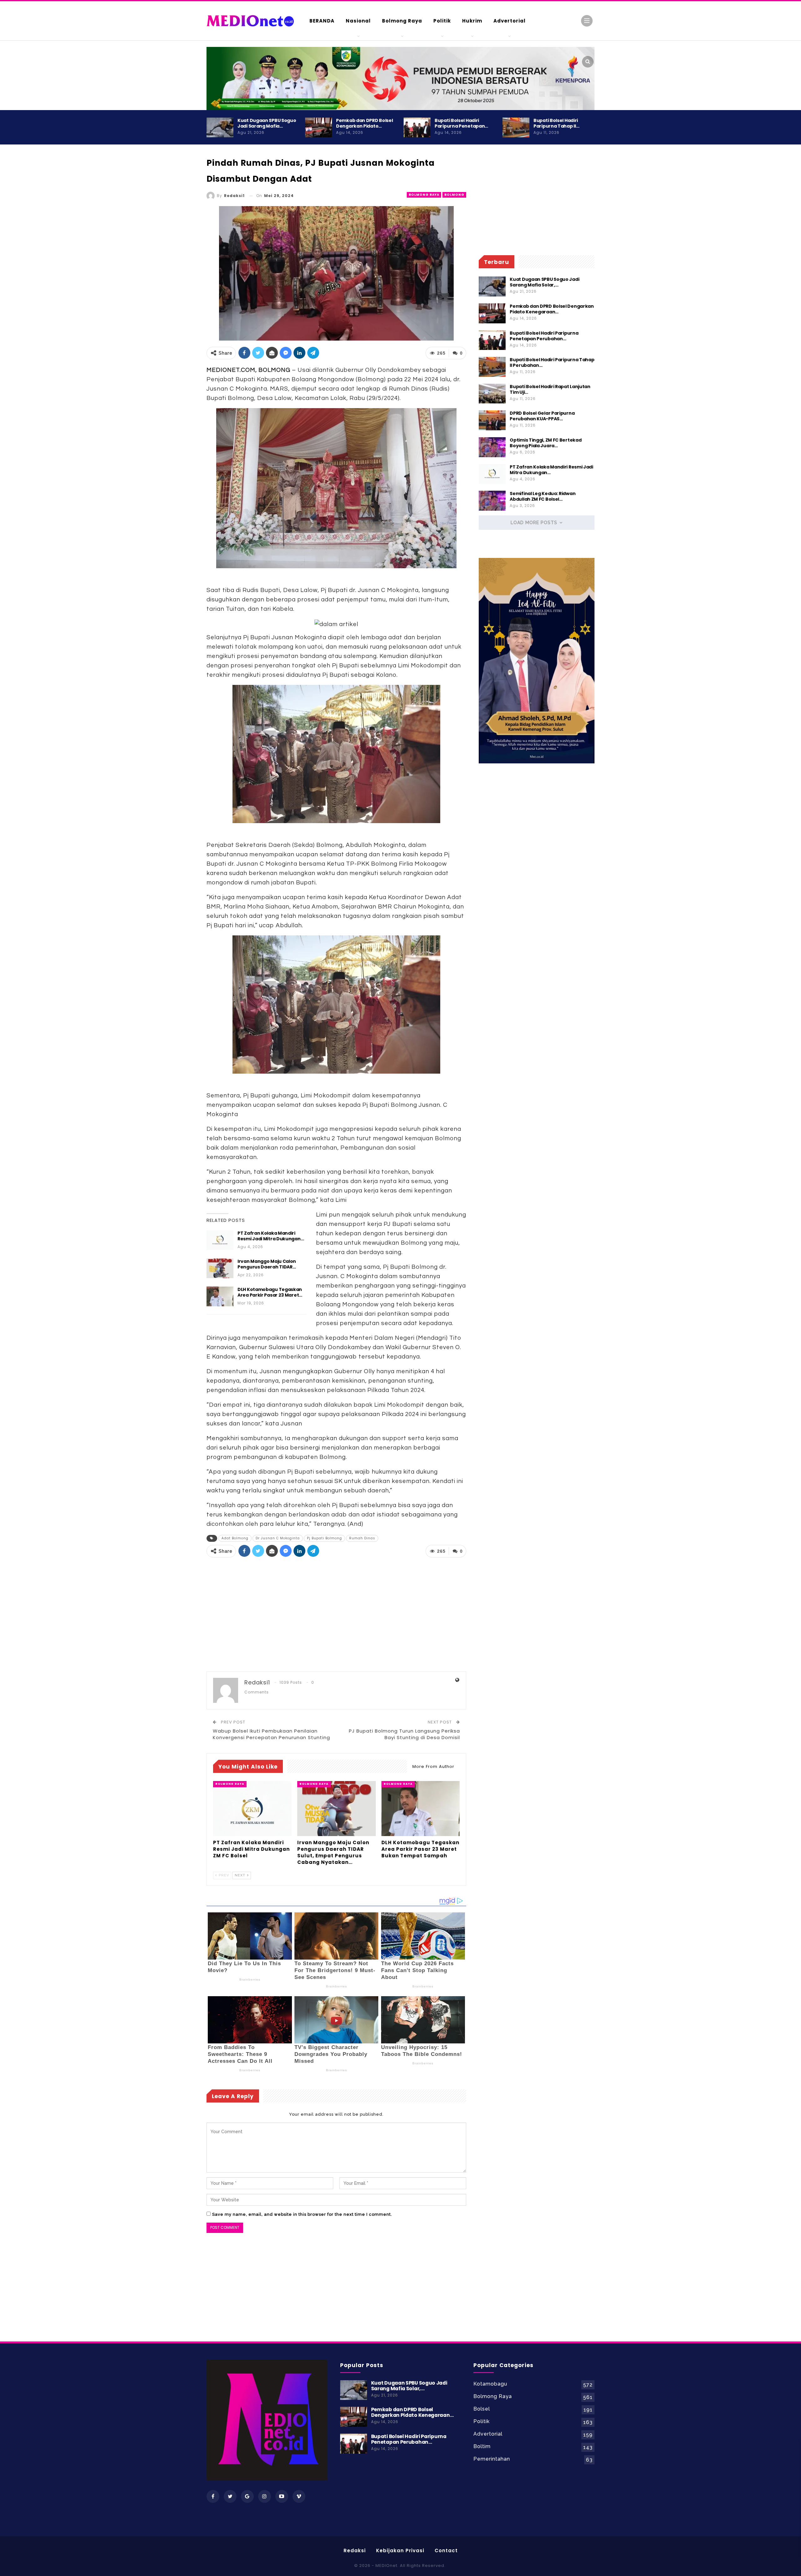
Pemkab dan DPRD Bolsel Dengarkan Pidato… (364, 123)
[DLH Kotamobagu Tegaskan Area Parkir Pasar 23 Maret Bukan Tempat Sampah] (220, 1297)
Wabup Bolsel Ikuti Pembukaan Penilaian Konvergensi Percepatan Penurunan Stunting (271, 1734)
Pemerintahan (492, 2459)
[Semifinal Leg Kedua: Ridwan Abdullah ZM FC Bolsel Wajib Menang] (492, 501)
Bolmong (454, 195)
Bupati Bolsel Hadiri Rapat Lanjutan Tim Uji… (550, 389)
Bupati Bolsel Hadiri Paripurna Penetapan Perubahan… (544, 336)
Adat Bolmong (235, 1538)
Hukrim (472, 21)
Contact (446, 2551)
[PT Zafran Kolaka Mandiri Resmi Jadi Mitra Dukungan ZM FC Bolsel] (220, 1240)
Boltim (482, 2446)
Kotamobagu (490, 2384)
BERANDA (322, 21)
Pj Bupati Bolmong (324, 1538)
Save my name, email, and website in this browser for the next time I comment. (302, 2214)
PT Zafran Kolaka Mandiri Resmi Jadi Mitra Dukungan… (271, 1236)
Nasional (358, 21)
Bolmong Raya (402, 21)
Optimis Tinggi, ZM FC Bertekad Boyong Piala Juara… (546, 443)
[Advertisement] (620, 269)
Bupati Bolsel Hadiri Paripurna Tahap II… (556, 123)
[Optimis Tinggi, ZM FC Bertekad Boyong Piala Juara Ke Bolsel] (492, 447)
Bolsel (482, 2409)
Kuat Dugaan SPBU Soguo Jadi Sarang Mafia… (267, 123)
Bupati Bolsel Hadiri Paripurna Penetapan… (461, 123)
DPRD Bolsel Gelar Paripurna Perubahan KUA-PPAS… (542, 416)
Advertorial (510, 21)
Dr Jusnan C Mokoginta (278, 1538)
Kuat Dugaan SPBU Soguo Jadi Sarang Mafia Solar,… (544, 282)
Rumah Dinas (362, 1538)
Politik (442, 21)
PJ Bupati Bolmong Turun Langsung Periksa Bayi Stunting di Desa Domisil (404, 1734)
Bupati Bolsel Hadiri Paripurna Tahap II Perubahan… (552, 362)
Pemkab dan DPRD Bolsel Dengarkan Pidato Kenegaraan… (552, 309)
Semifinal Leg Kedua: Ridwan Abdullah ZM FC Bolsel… (543, 496)
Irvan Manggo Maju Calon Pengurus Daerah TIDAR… (267, 1264)
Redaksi (355, 2551)
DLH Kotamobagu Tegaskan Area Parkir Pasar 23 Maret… (270, 1292)
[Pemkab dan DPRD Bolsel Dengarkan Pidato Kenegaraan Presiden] (319, 128)
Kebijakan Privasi (400, 2551)
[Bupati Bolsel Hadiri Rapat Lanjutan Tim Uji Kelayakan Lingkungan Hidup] (492, 394)
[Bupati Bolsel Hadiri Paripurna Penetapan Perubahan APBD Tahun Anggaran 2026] (417, 128)
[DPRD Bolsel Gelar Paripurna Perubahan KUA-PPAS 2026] (492, 420)
